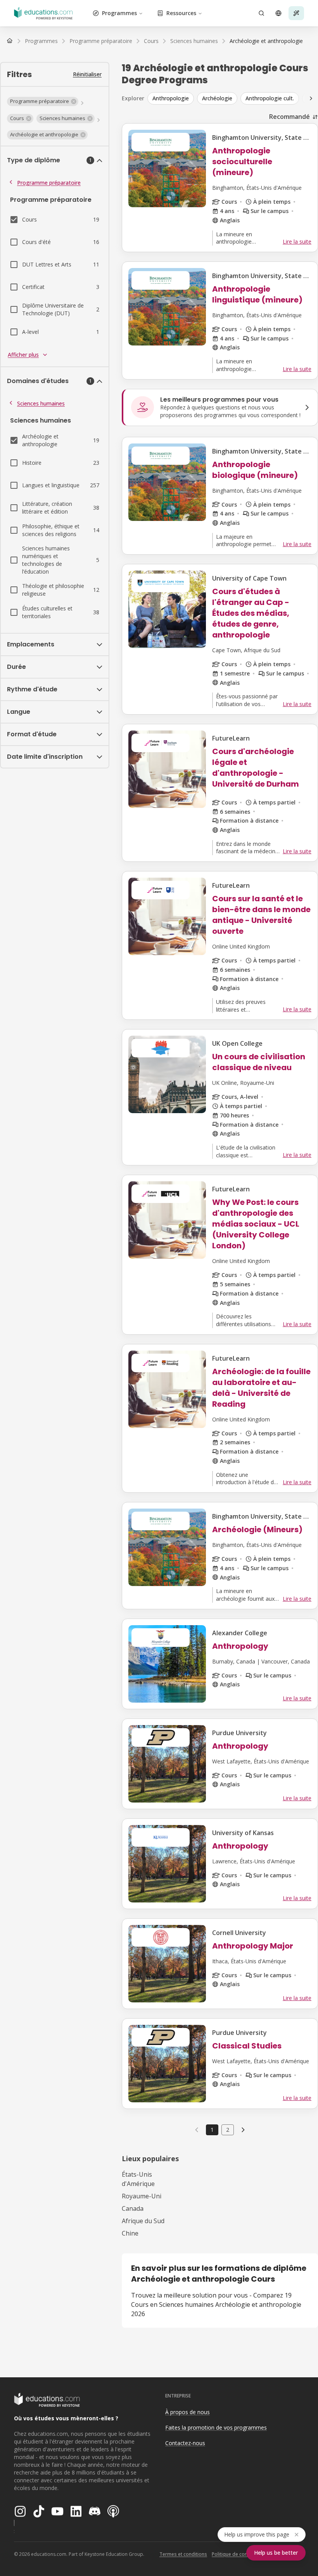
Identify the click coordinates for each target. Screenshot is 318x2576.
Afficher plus (23, 355)
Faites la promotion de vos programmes (216, 2427)
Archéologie (217, 98)
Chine (130, 2233)
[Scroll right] (311, 98)
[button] (43, 101)
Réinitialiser (87, 74)
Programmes (119, 13)
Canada (133, 2208)
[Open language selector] (278, 13)
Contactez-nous (185, 2443)
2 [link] (228, 2130)
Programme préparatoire (49, 183)
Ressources (181, 13)
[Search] (261, 13)
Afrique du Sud (143, 2221)
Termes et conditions (183, 2554)
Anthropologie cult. (270, 98)
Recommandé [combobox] (289, 117)
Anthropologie (171, 98)
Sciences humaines (41, 403)
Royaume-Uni (142, 2196)
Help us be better (276, 2553)
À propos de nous (188, 2412)
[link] (266, 41)
